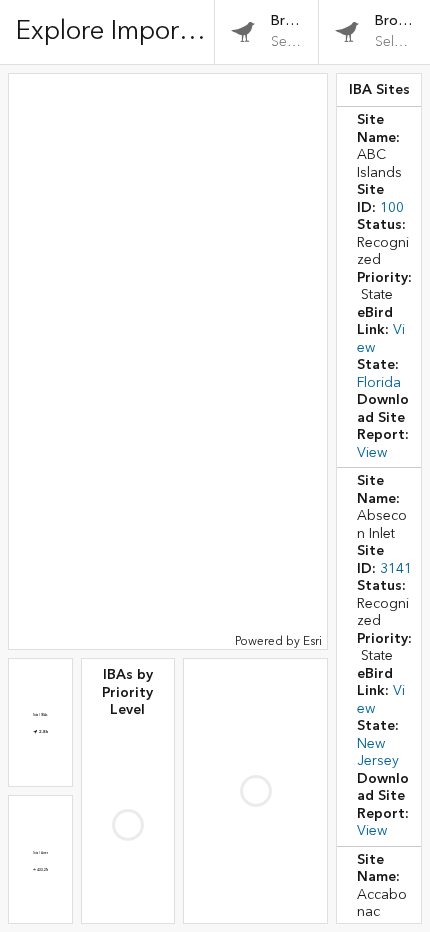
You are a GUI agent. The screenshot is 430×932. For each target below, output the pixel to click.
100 (392, 208)
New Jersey (378, 753)
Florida (379, 383)
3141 (396, 569)
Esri (312, 641)
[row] (379, 287)
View (372, 453)
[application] (168, 361)
